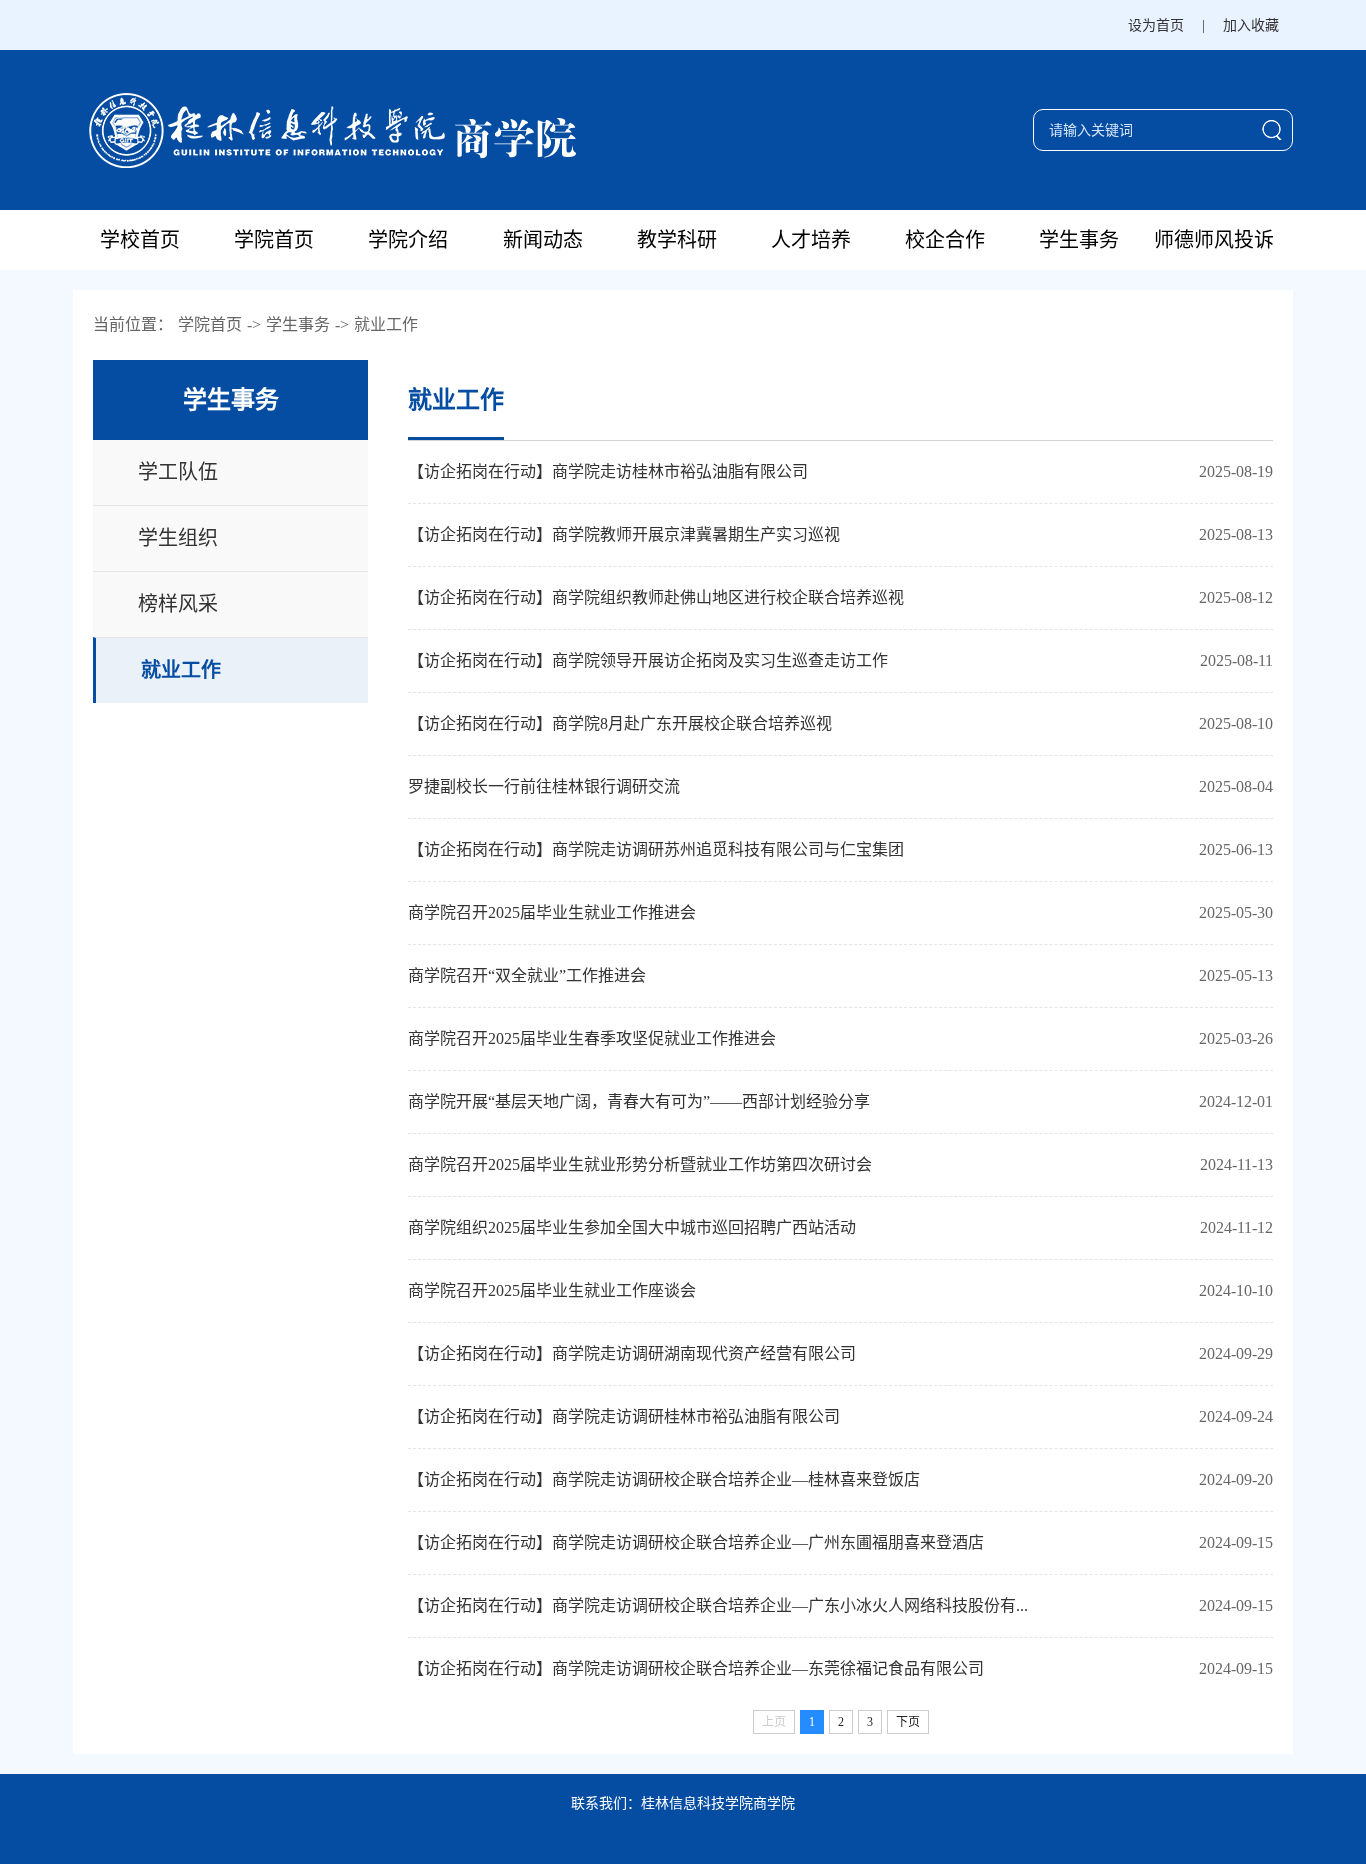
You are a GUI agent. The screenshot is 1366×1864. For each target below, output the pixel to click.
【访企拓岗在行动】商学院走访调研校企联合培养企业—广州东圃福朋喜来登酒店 (696, 1542)
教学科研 (677, 240)
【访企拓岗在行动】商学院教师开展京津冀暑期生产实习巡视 (624, 534)
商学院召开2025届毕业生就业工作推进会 (552, 912)
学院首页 (274, 240)
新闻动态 (543, 240)
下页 (908, 1722)
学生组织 (178, 538)
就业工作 (386, 324)
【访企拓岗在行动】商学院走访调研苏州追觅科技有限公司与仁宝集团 (656, 849)
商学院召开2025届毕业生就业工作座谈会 (552, 1290)
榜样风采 (178, 604)
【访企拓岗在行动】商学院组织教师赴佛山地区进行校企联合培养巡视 (656, 597)
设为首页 (1156, 25)
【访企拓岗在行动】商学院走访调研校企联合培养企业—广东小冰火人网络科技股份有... (718, 1605)
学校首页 (140, 240)
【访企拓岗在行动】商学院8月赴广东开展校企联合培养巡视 (620, 723)
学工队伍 (178, 472)
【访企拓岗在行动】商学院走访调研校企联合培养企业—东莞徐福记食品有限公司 (696, 1668)
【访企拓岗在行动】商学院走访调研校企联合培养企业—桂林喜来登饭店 (664, 1479)
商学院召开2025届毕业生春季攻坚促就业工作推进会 (592, 1038)
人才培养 (811, 240)
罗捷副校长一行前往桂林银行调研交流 (544, 786)
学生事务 (1079, 240)
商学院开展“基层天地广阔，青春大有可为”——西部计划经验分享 (639, 1101)
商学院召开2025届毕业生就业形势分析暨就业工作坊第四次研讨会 (640, 1164)
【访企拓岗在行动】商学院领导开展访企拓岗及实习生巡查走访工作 (648, 660)
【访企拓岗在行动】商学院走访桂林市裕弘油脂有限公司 (608, 471)
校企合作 (945, 240)
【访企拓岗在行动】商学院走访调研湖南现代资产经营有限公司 (632, 1353)
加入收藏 (1251, 25)
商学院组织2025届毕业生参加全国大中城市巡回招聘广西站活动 (632, 1227)
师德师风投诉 (1214, 240)
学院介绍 (408, 240)
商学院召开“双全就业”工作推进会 (527, 975)
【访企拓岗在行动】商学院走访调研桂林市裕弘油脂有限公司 (624, 1416)
